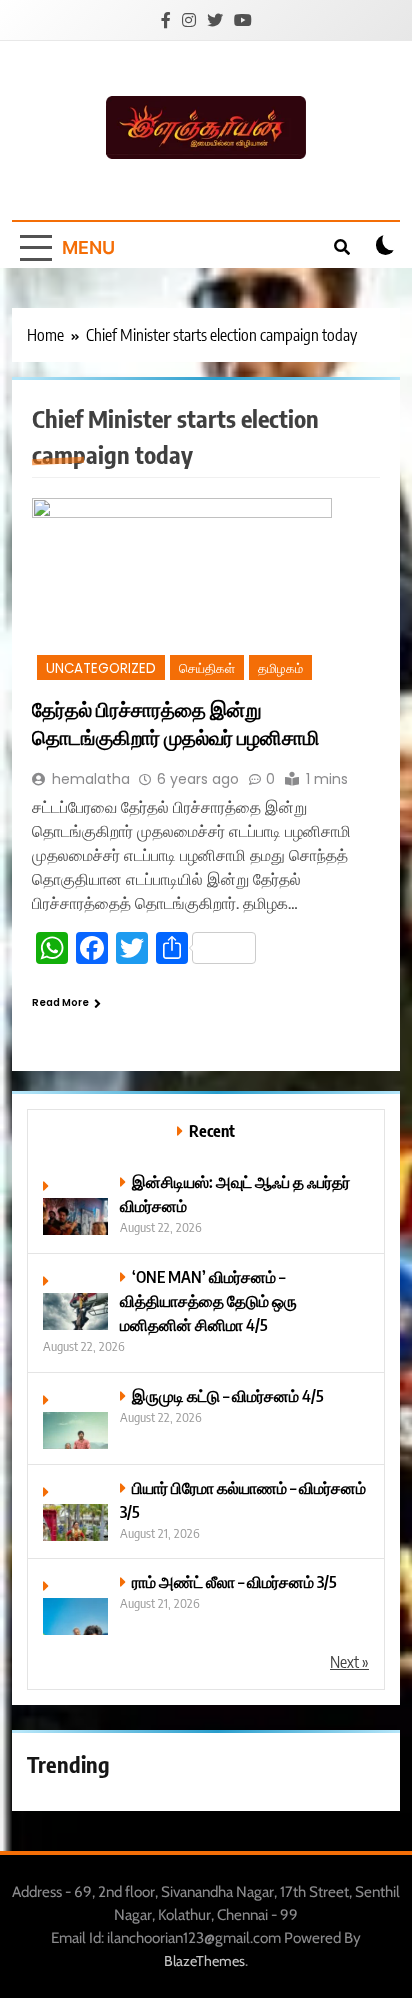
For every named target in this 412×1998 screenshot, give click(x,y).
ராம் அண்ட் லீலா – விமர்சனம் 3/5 (234, 1581)
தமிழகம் (280, 668)
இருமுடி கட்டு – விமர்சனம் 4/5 (228, 1395)
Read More (60, 1002)
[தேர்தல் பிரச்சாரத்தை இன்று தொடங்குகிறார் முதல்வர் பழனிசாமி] (206, 591)
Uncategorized (101, 668)
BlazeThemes (204, 1961)
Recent (212, 1130)
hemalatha (91, 779)
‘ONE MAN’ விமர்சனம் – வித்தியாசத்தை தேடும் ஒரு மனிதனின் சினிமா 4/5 (208, 1300)
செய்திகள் (207, 668)
